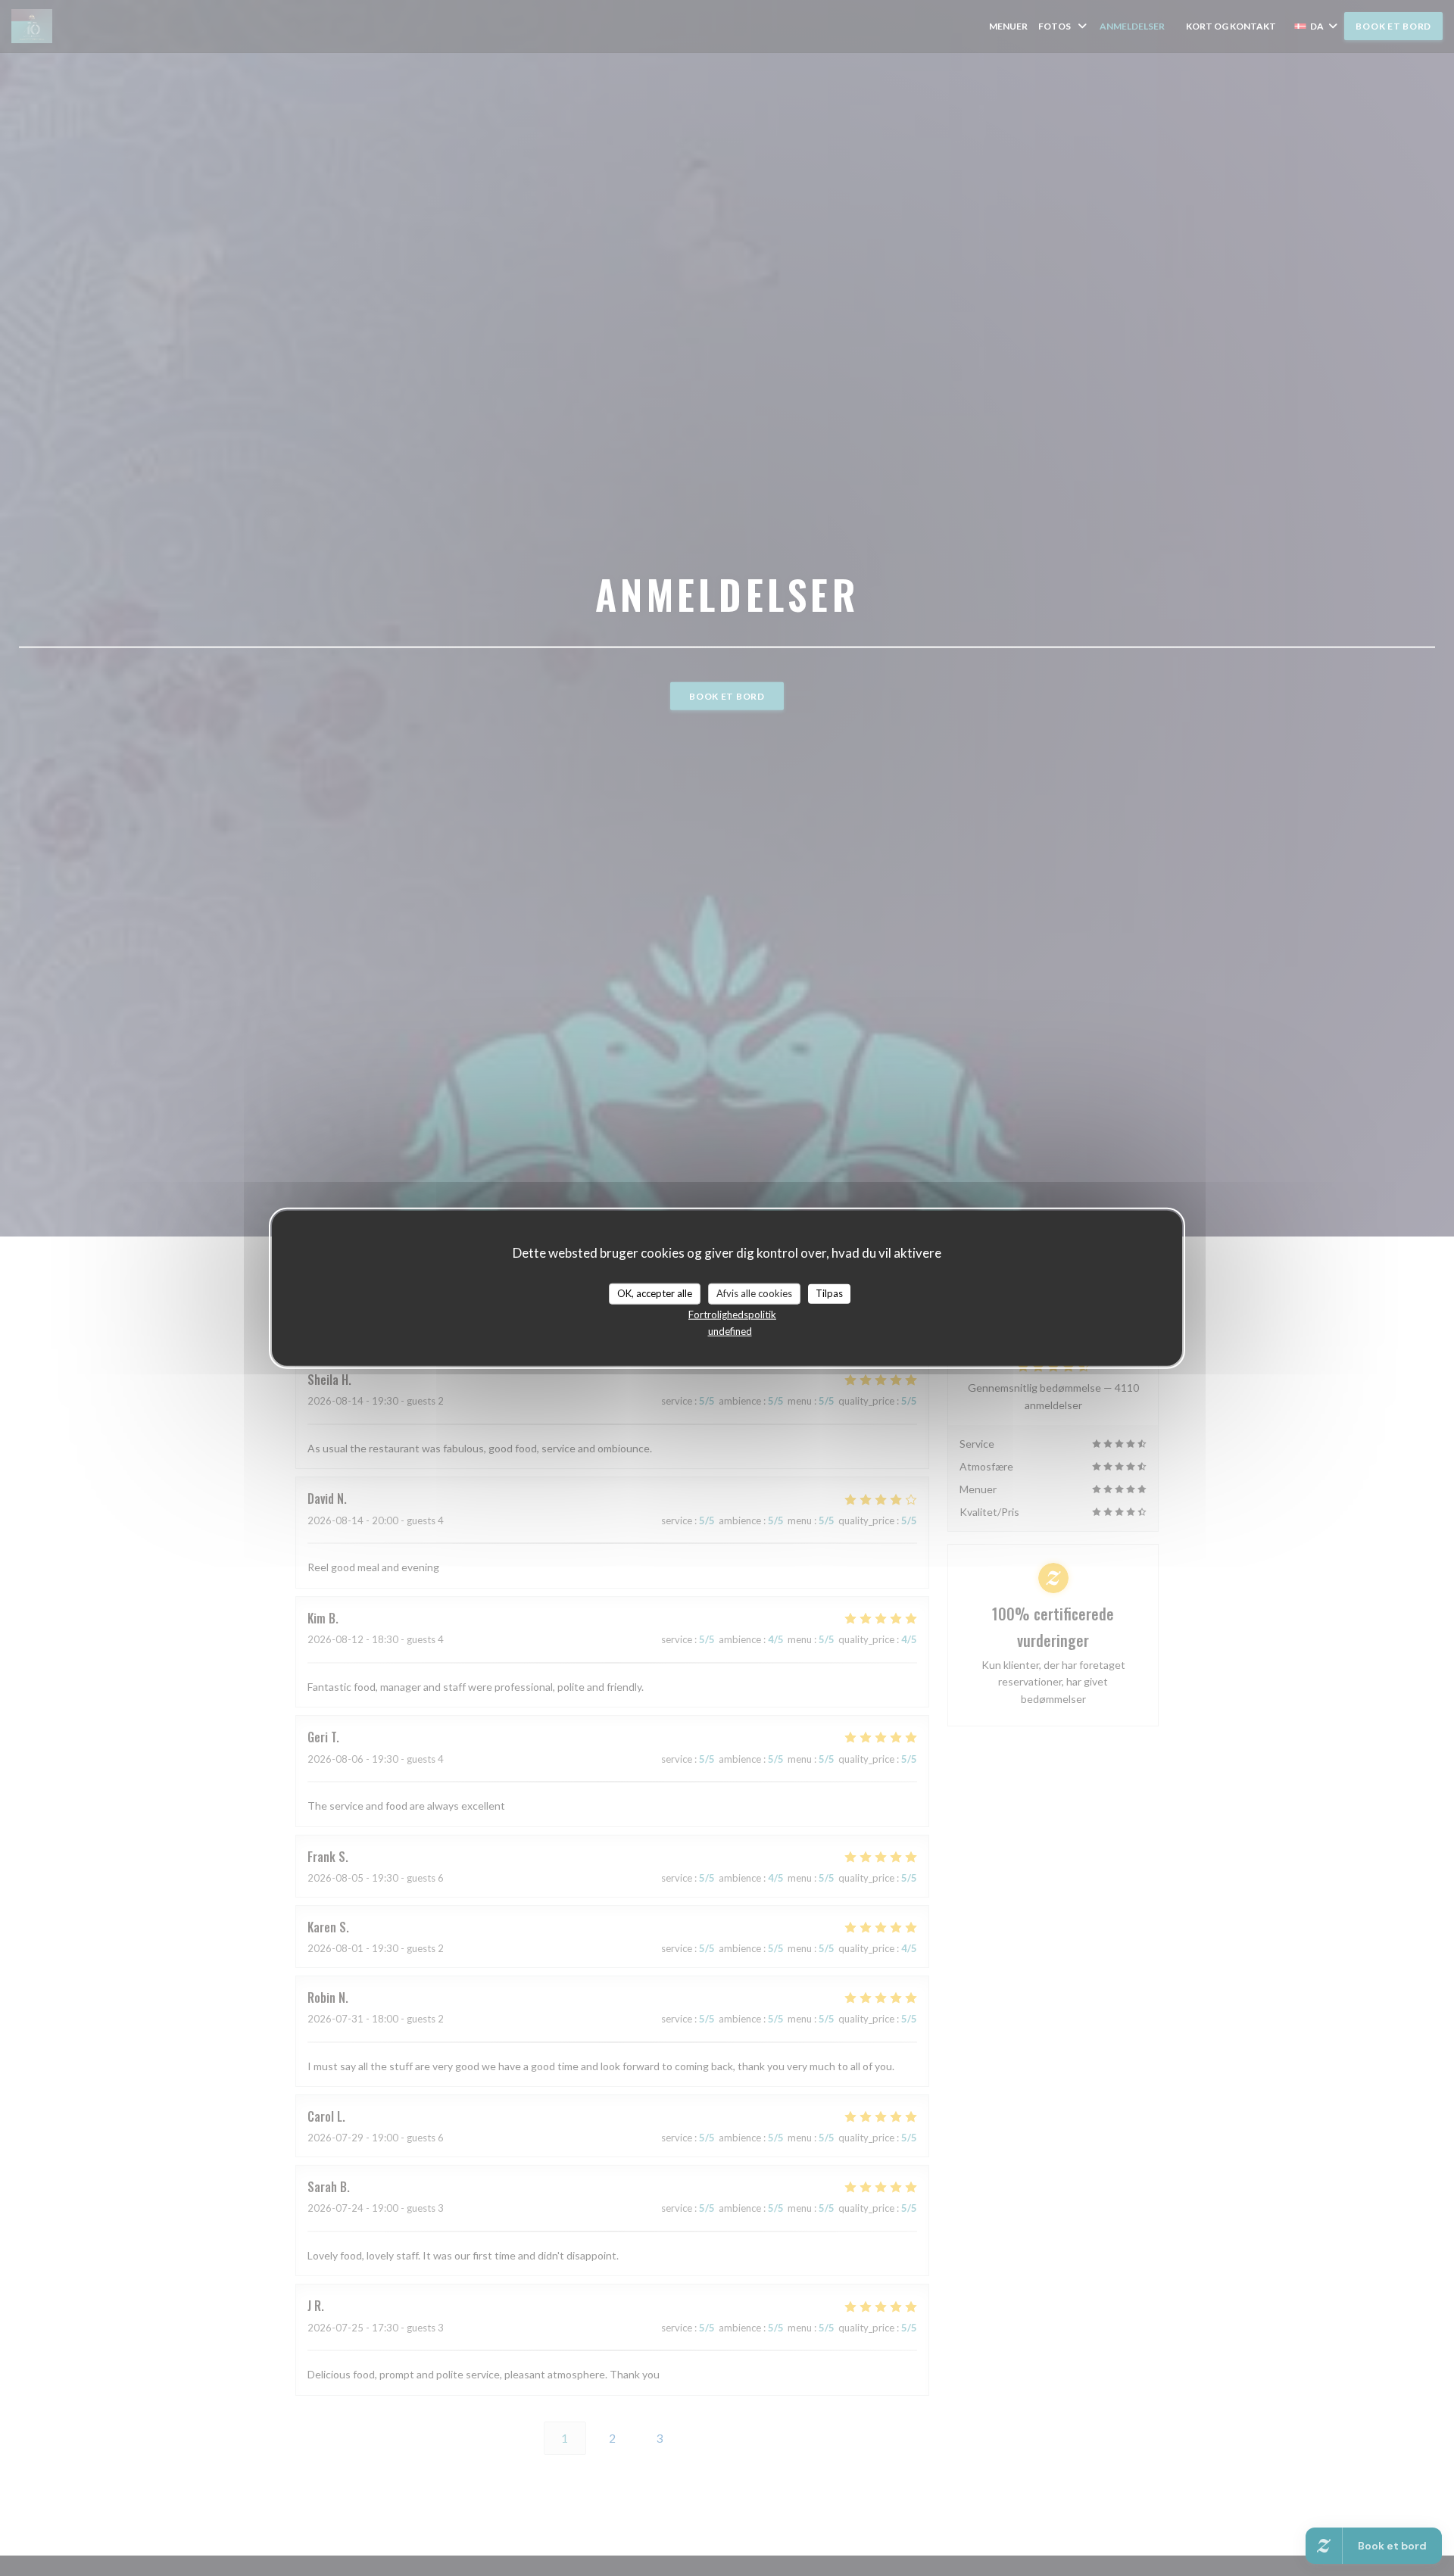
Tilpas (829, 1293)
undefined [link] (730, 1330)
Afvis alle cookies (754, 1293)
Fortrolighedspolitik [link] (732, 1314)
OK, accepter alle (655, 1293)
